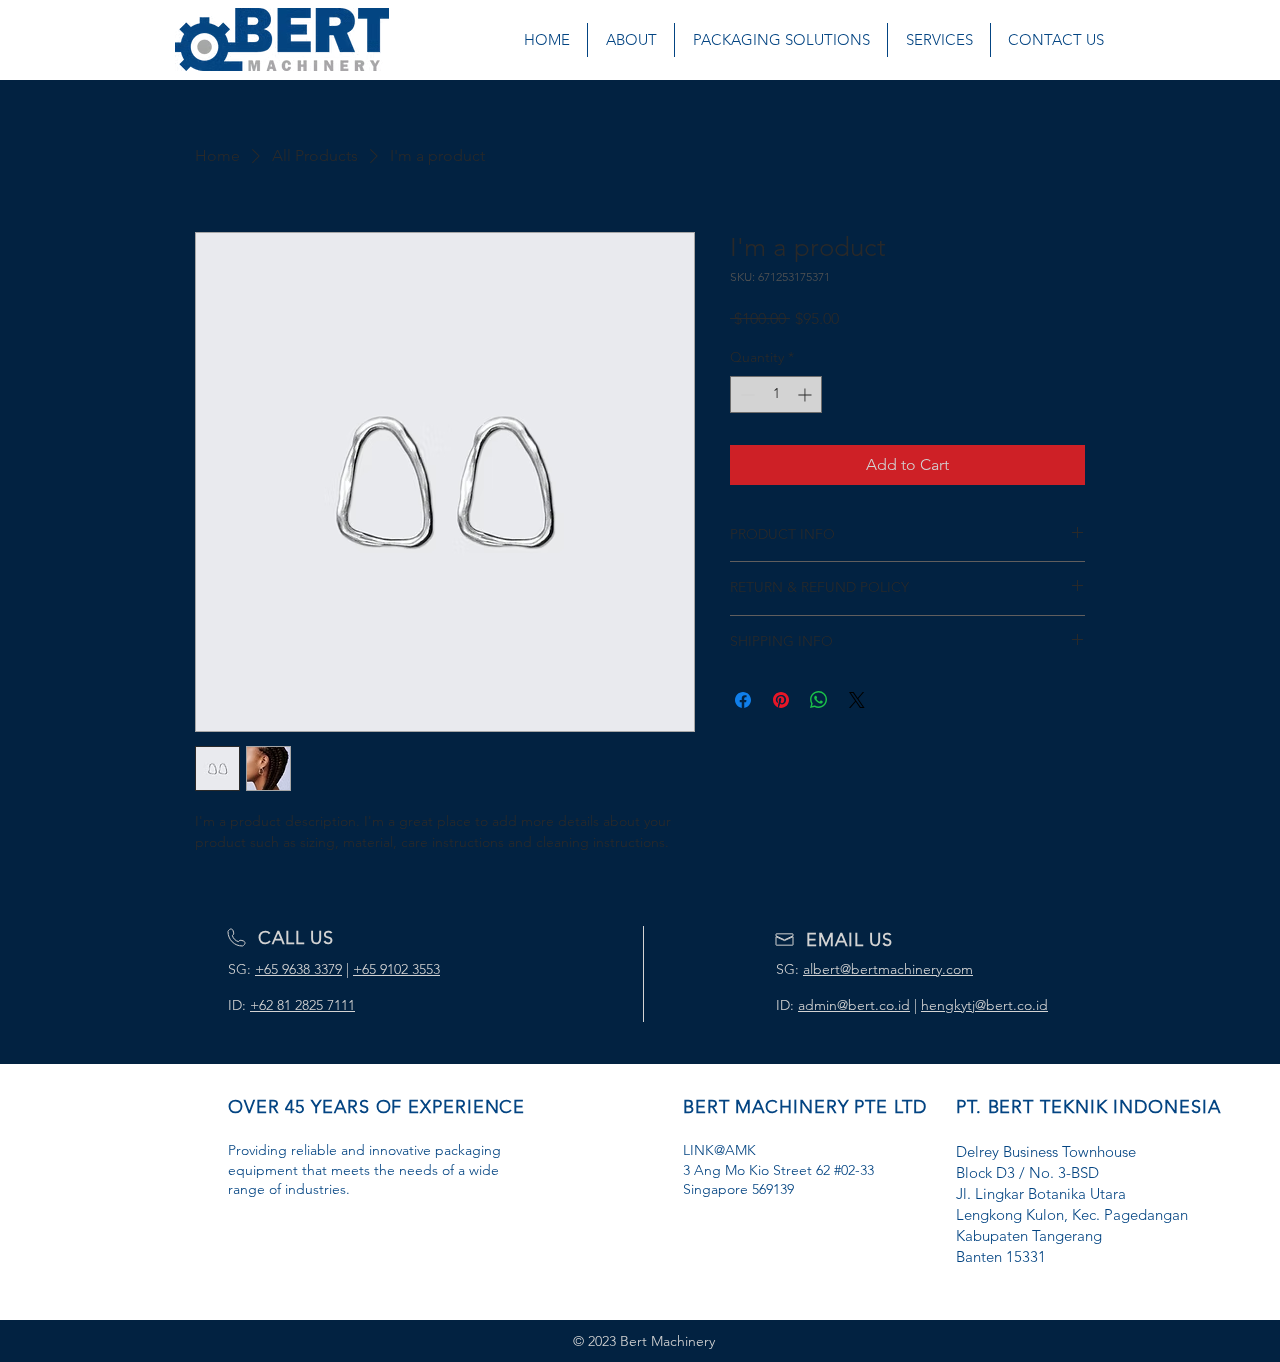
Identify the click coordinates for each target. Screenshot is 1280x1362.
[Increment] (806, 394)
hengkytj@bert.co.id (984, 1005)
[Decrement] (745, 394)
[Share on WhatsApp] (819, 700)
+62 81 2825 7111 (302, 1005)
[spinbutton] (776, 394)
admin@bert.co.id (854, 1005)
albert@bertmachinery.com (888, 969)
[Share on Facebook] (743, 700)
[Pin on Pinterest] (781, 700)
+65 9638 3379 (298, 969)
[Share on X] (857, 700)
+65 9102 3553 (396, 969)
